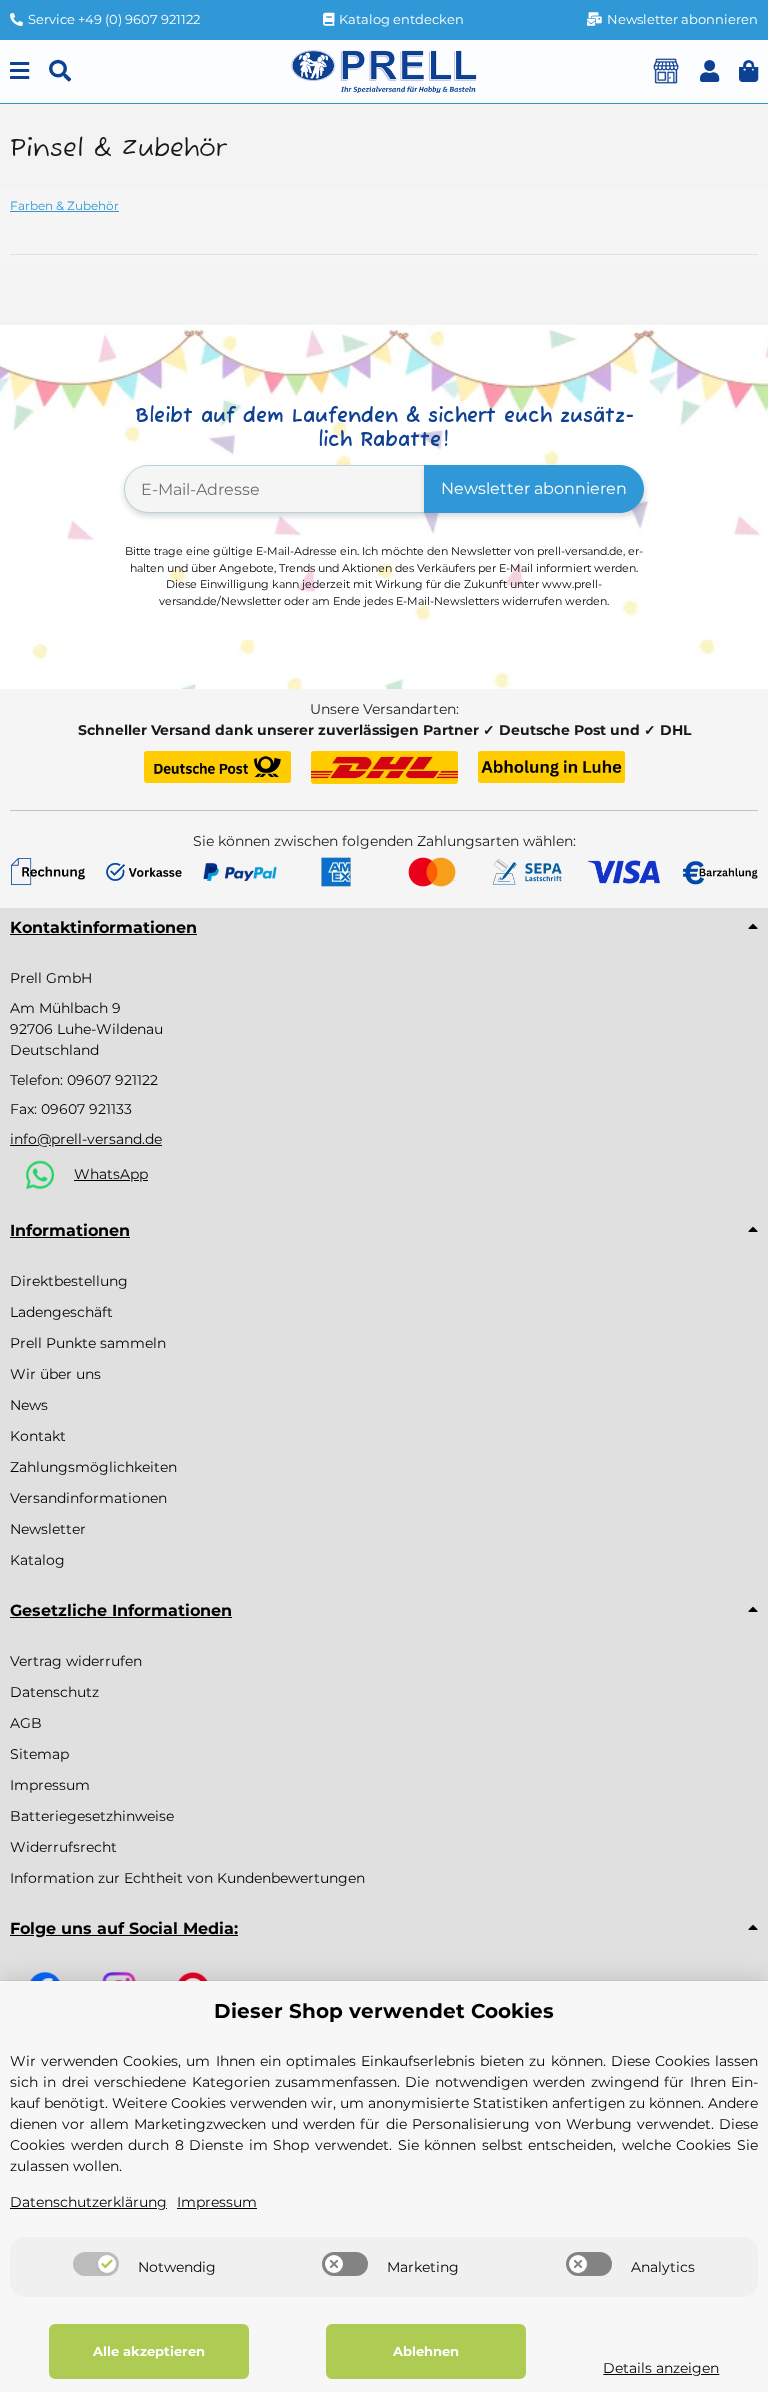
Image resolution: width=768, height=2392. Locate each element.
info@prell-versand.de (86, 1139)
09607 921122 (112, 1080)
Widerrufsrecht (63, 1847)
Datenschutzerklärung (88, 2202)
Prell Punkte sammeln (88, 1343)
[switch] (96, 2264)
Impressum (50, 1785)
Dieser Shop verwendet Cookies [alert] (384, 2011)
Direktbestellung (69, 1281)
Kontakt (38, 1436)
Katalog (37, 1560)
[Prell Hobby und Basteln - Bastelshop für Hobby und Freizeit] (384, 70)
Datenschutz (54, 1692)
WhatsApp (111, 1174)
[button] (709, 71)
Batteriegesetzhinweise (92, 1816)
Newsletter (48, 1529)
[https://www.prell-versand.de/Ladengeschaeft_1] (666, 71)
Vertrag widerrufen (76, 1661)
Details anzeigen (661, 2368)
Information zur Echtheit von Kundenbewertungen (187, 1878)
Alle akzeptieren (149, 2351)
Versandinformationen (88, 1498)
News (29, 1405)
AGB (26, 1723)
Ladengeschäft (61, 1312)
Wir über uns (55, 1374)
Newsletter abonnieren (534, 488)
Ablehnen (426, 2351)
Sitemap (39, 1754)
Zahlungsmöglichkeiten (93, 1467)
